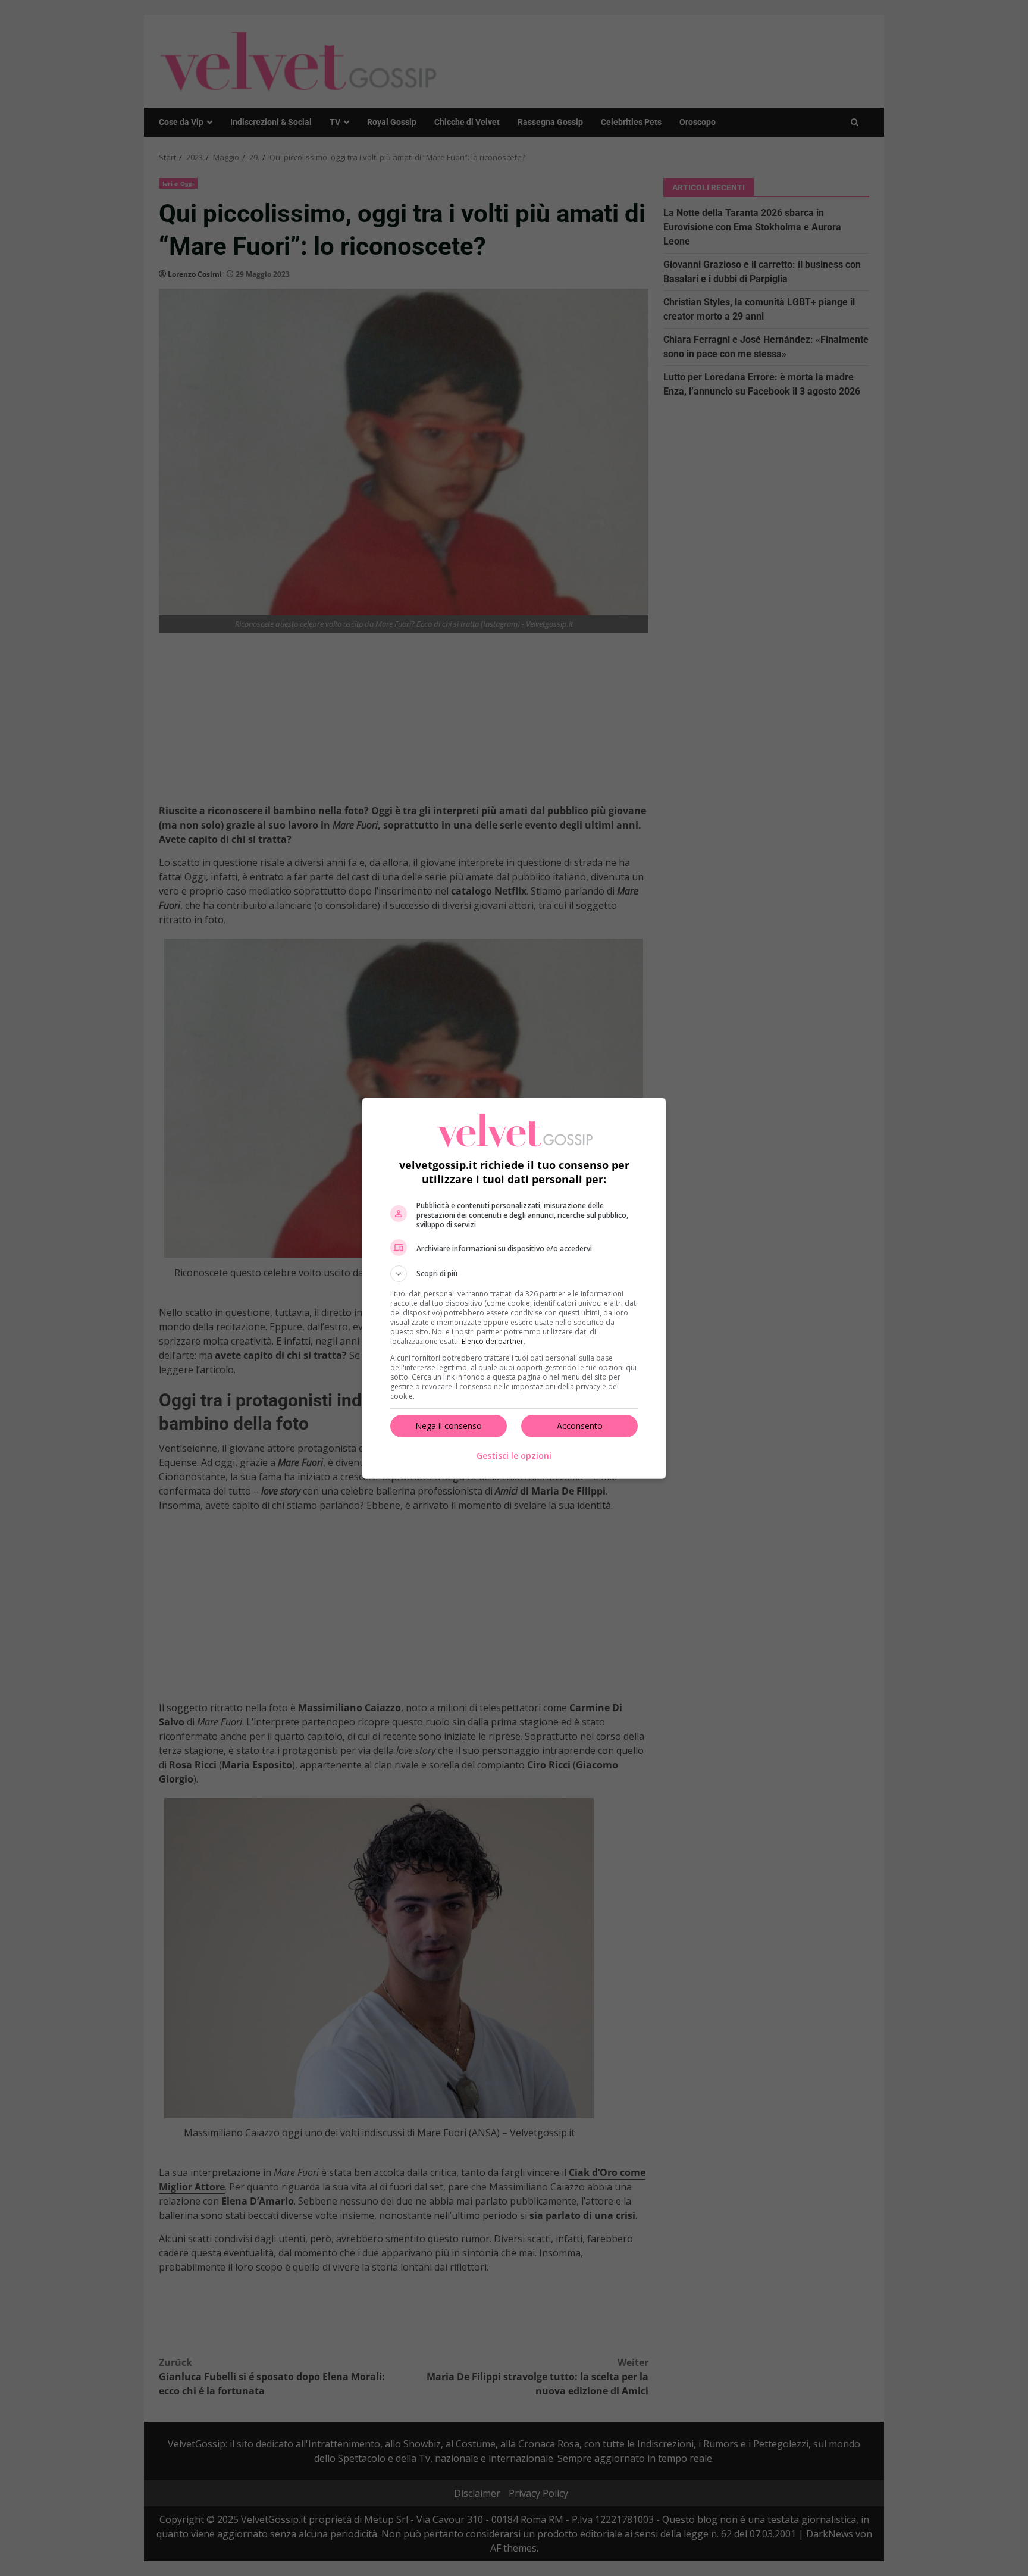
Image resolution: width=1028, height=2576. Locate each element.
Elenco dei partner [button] (493, 1341)
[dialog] (514, 1288)
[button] (514, 1274)
